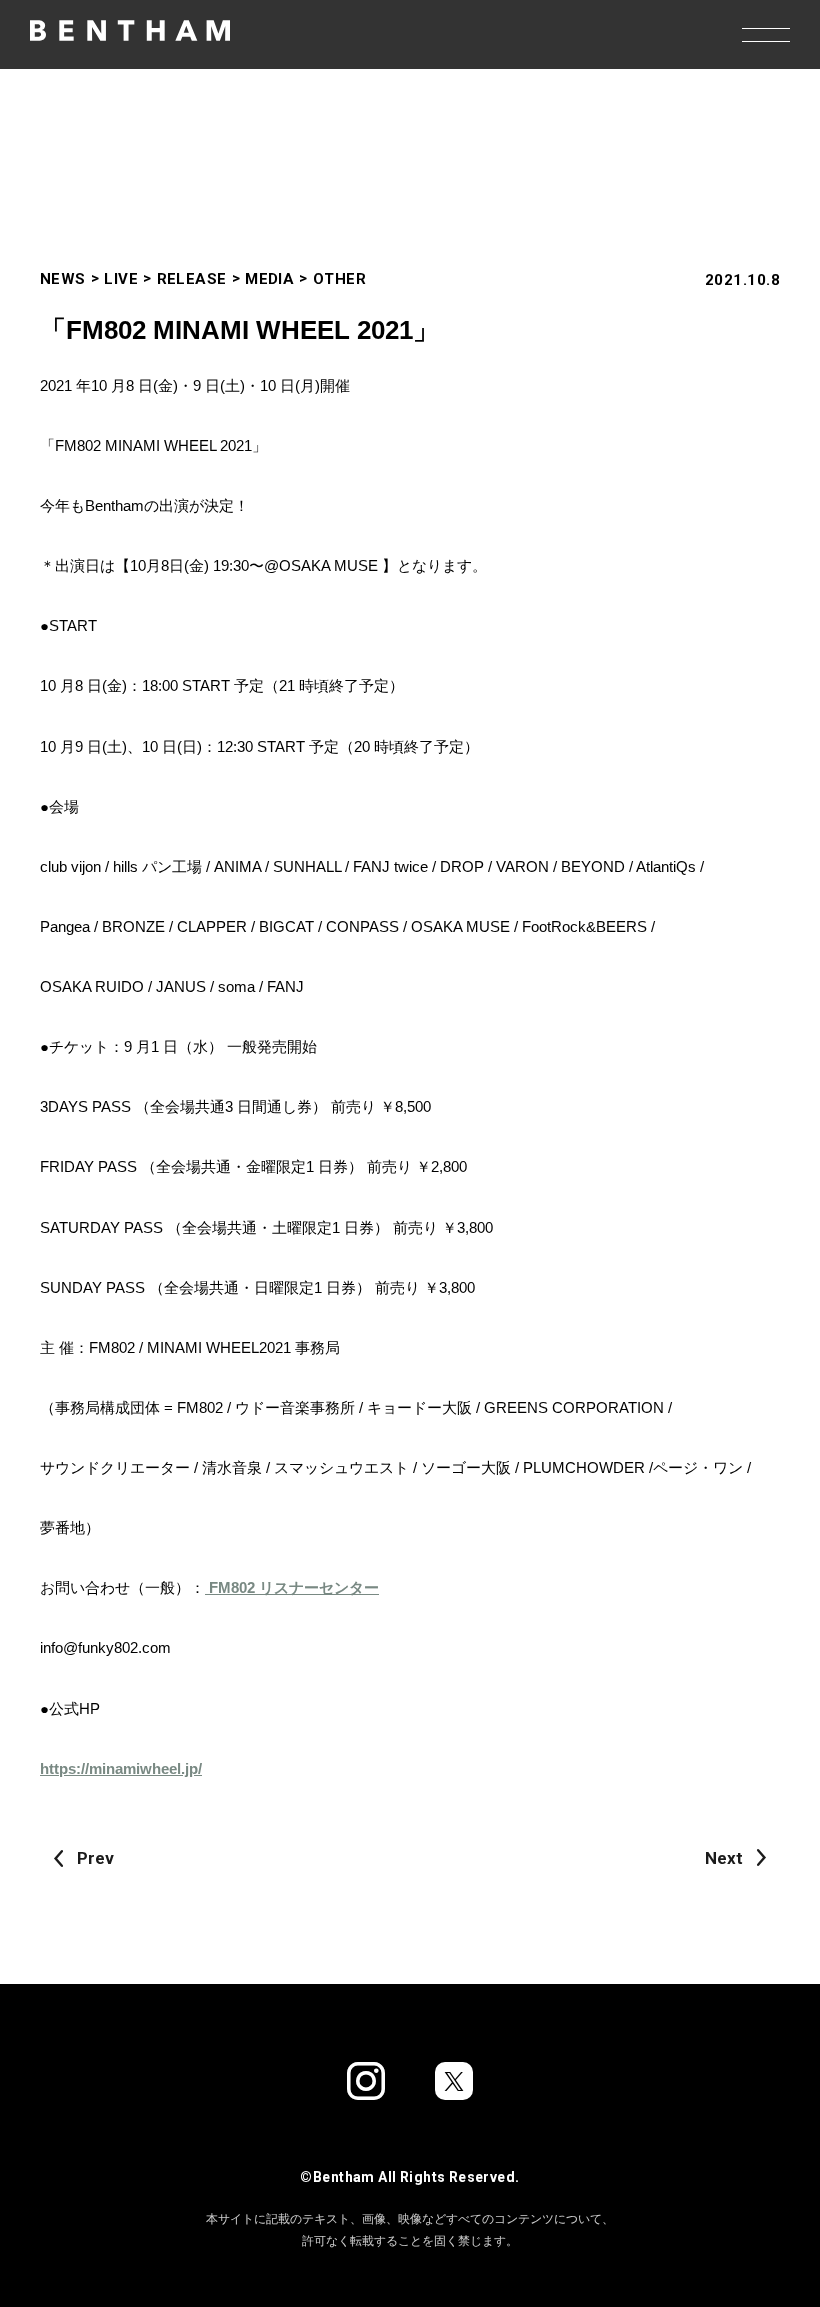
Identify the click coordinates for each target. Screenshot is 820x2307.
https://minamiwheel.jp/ (121, 1768)
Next (724, 1858)
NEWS (63, 279)
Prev (95, 1858)
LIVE (121, 279)
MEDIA (269, 279)
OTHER (339, 279)
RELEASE (192, 279)
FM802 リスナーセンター (292, 1587)
